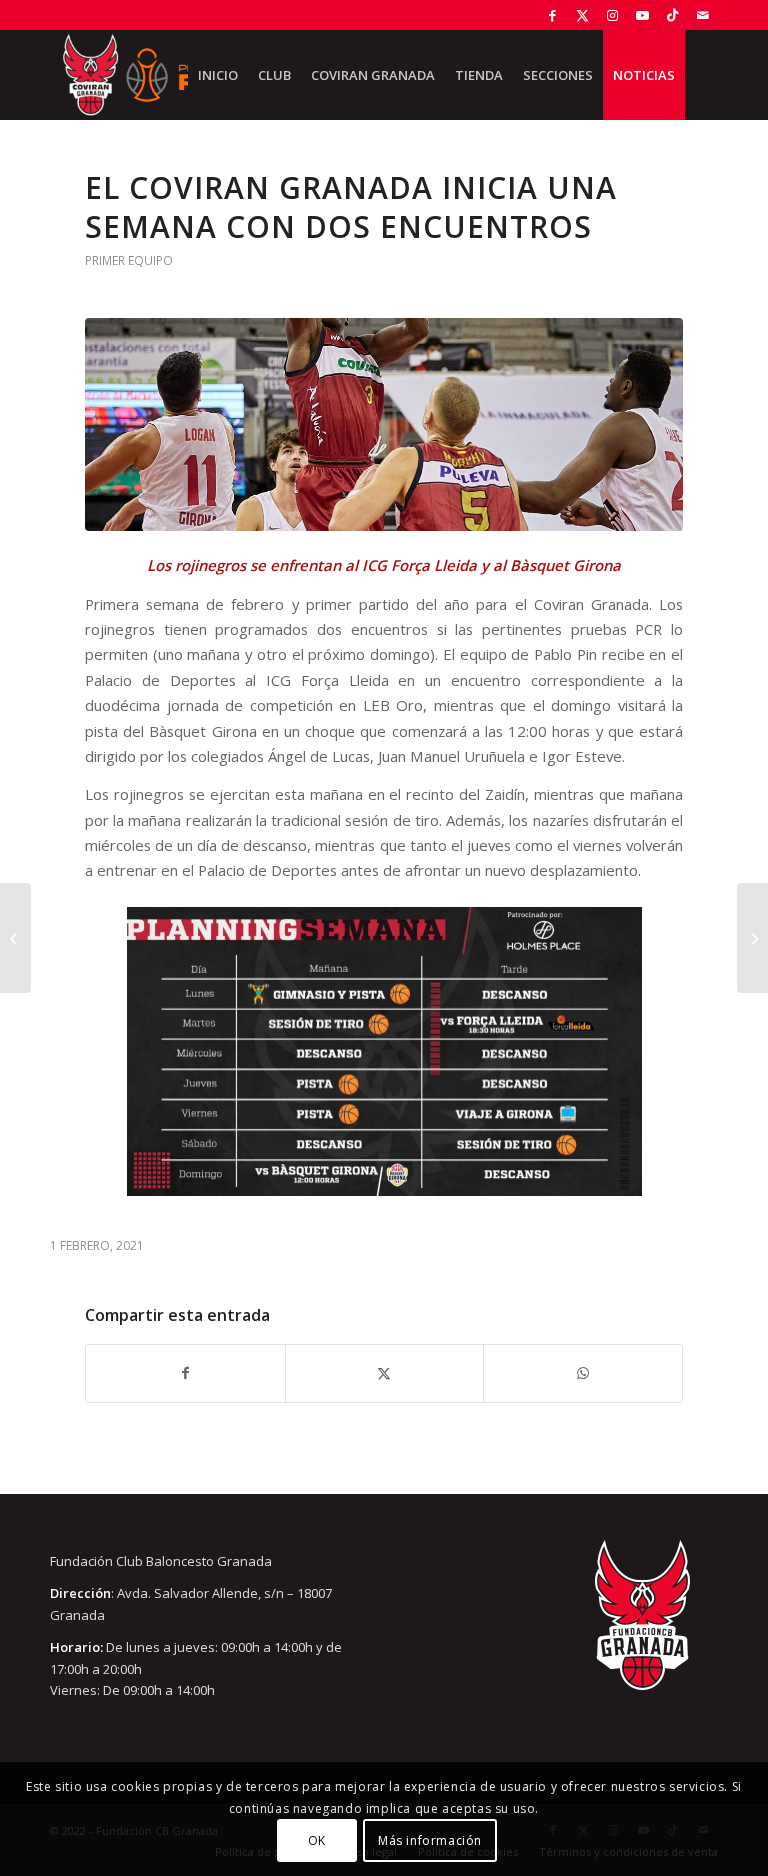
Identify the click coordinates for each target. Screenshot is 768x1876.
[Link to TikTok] (672, 15)
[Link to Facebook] (552, 15)
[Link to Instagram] (612, 15)
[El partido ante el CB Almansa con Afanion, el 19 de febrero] (15, 938)
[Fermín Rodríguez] (384, 424)
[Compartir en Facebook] (185, 1373)
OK (317, 1840)
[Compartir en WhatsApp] (583, 1373)
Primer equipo (129, 260)
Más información (430, 1840)
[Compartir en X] (385, 1373)
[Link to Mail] (703, 15)
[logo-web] (148, 75)
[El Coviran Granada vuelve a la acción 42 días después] (752, 938)
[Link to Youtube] (642, 15)
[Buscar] (701, 75)
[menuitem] (218, 75)
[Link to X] (582, 15)
